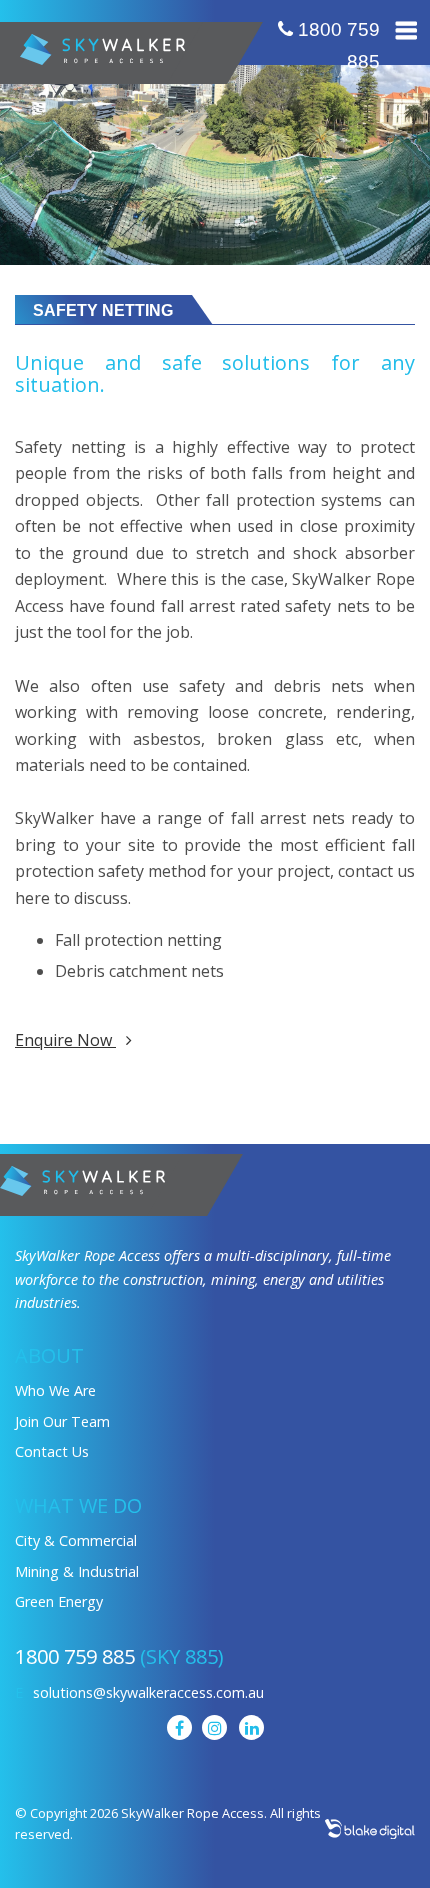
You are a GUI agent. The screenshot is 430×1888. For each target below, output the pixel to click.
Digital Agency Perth (370, 1829)
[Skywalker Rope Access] (82, 1179)
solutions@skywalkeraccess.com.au (148, 1692)
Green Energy (59, 1601)
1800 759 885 (336, 45)
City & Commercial (76, 1540)
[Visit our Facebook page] (179, 1727)
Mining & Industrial (77, 1571)
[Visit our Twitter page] (214, 1727)
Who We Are (55, 1390)
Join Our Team (62, 1421)
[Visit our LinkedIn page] (251, 1727)
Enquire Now (65, 1040)
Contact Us (52, 1451)
